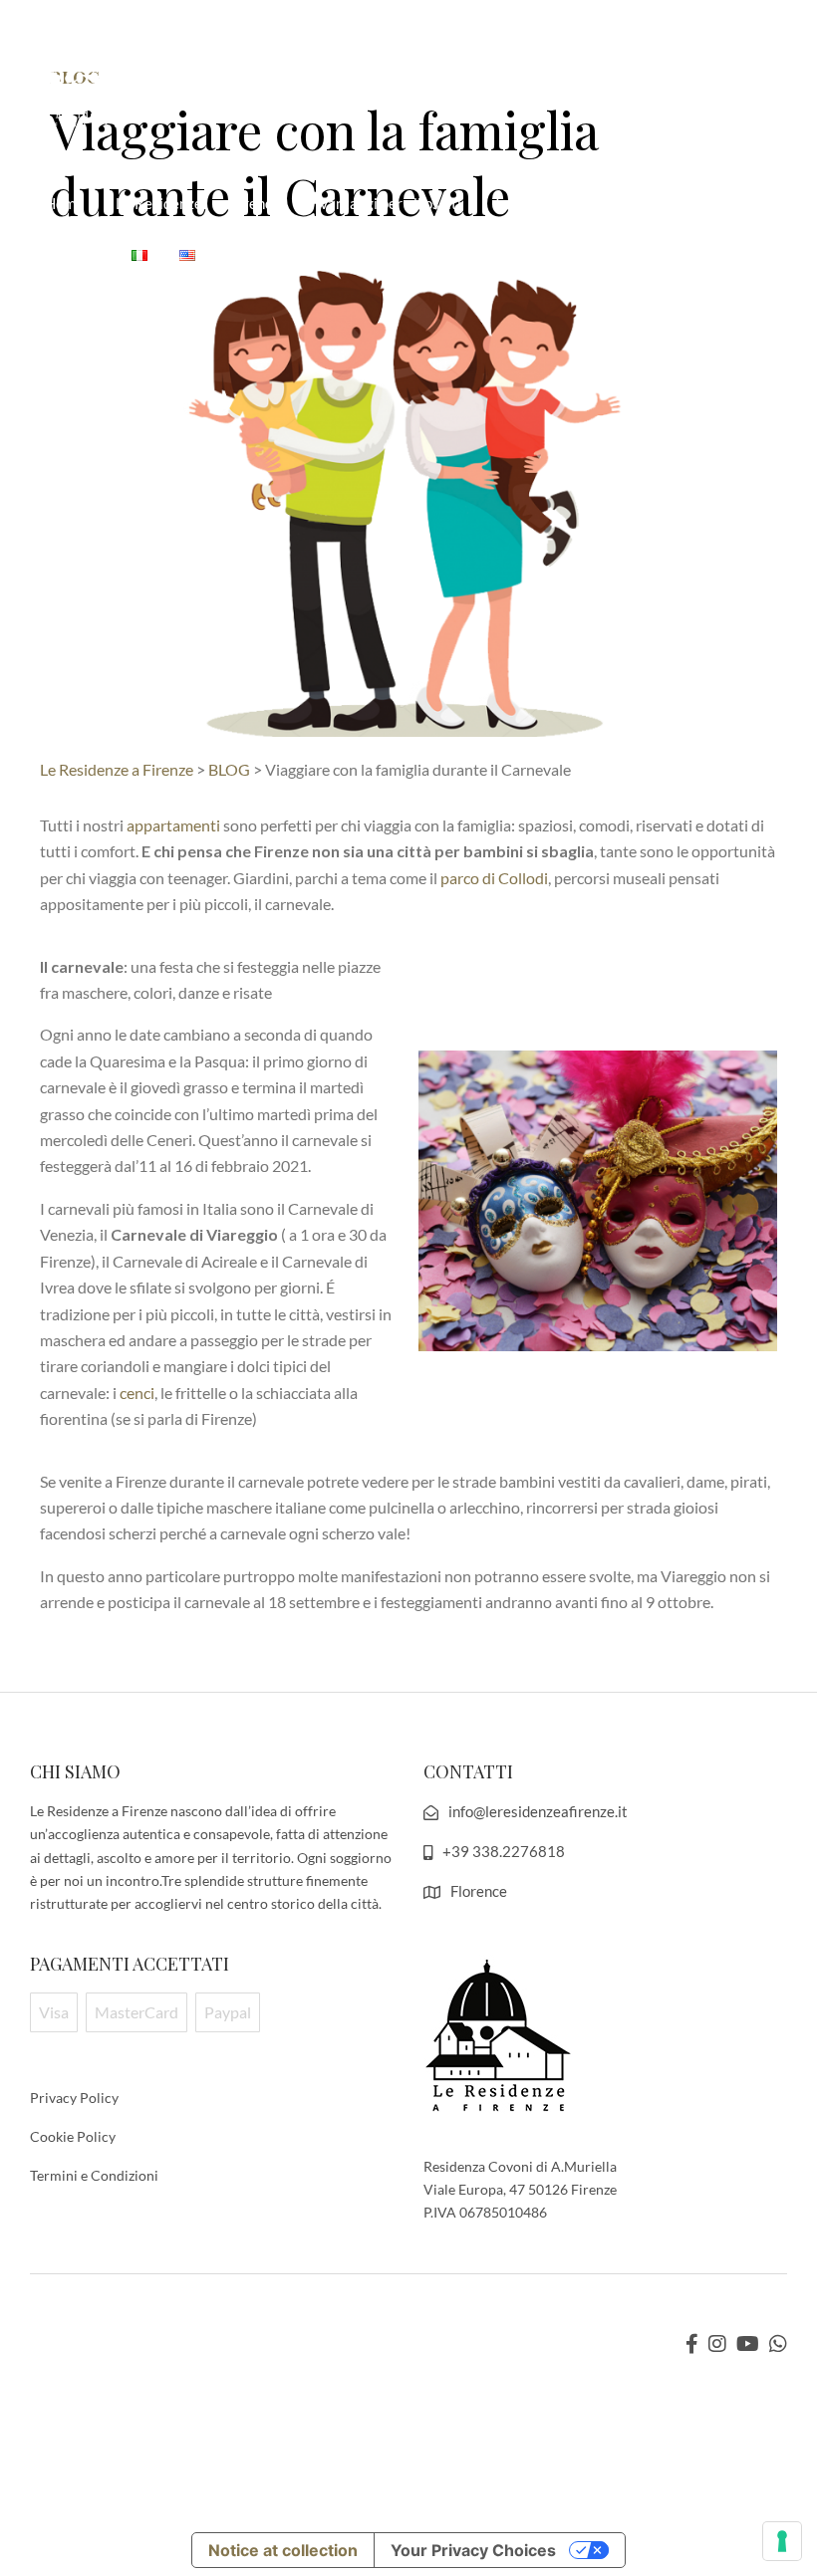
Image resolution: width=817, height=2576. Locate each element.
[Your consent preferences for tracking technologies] (782, 2541)
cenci (137, 1393)
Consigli (73, 253)
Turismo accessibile (557, 203)
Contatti (681, 203)
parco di (494, 878)
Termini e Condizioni (94, 2175)
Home (64, 203)
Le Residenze (159, 203)
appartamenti (173, 825)
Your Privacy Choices (473, 2550)
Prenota (261, 203)
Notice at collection (283, 2550)
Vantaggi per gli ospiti (390, 203)
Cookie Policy (73, 2136)
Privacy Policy (74, 2098)
